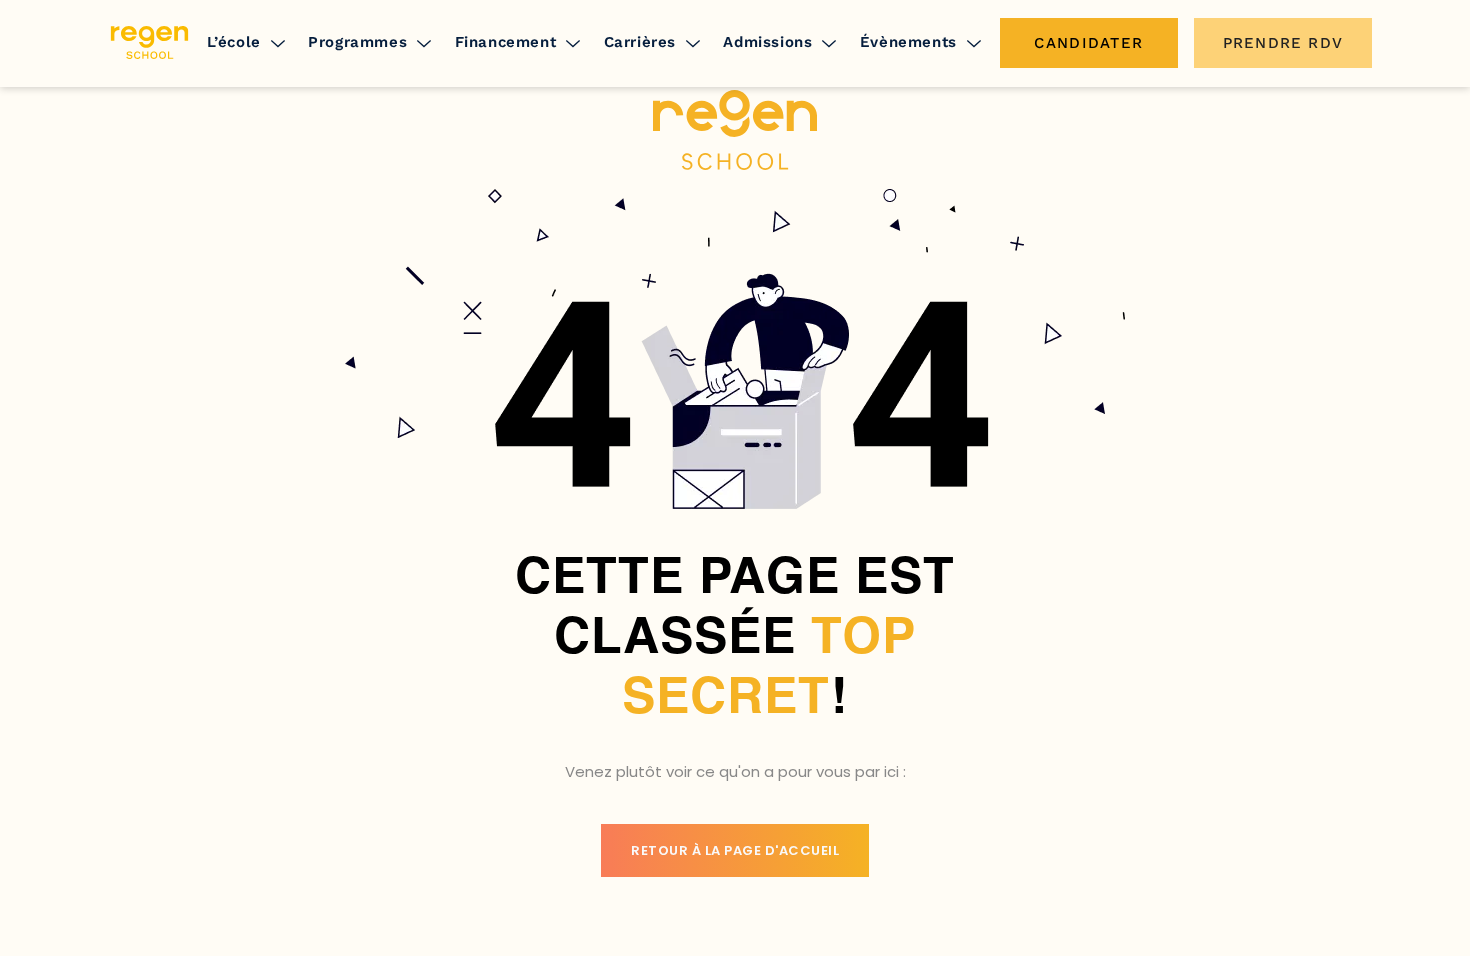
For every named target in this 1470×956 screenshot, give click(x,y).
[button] (247, 43)
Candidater (1088, 43)
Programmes (357, 42)
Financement (506, 42)
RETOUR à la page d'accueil (735, 850)
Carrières (640, 42)
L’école (234, 42)
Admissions (767, 42)
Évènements (908, 42)
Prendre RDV (1283, 43)
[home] (149, 42)
